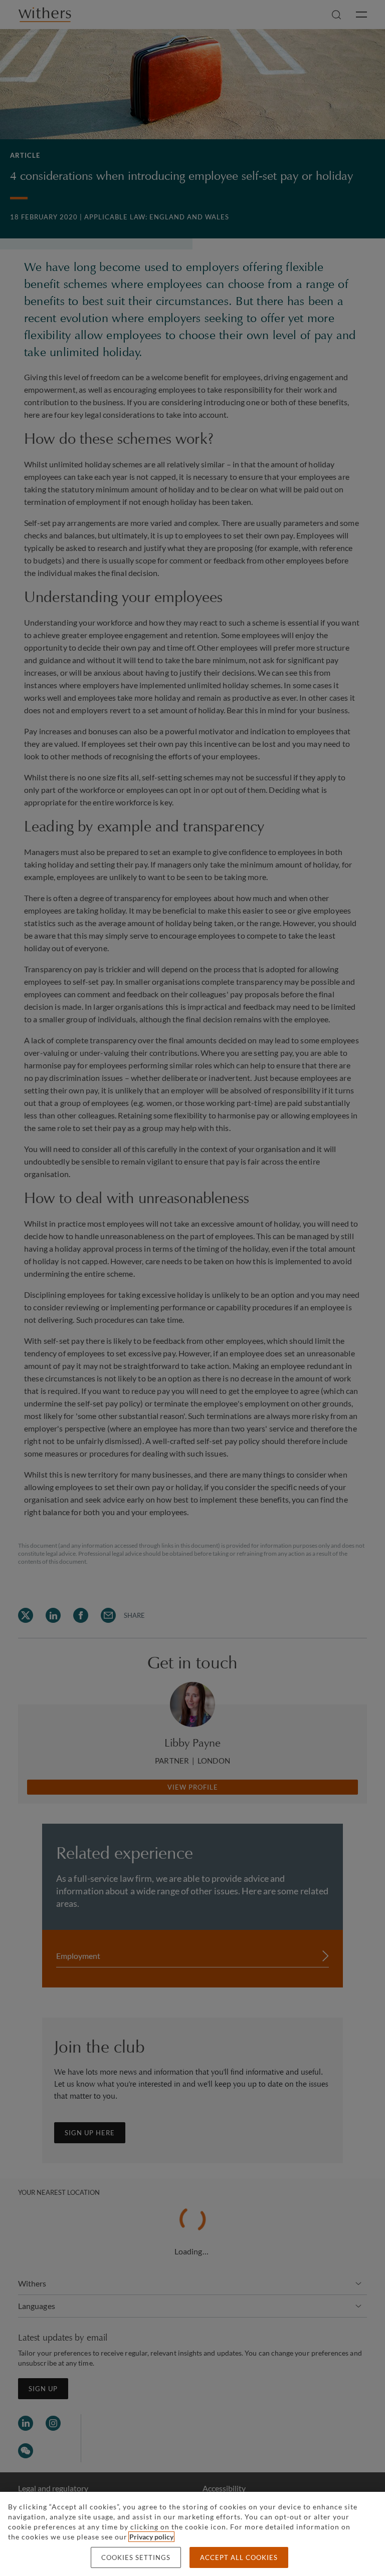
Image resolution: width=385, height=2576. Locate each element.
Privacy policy (151, 2537)
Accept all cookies (239, 2557)
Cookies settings (136, 2557)
